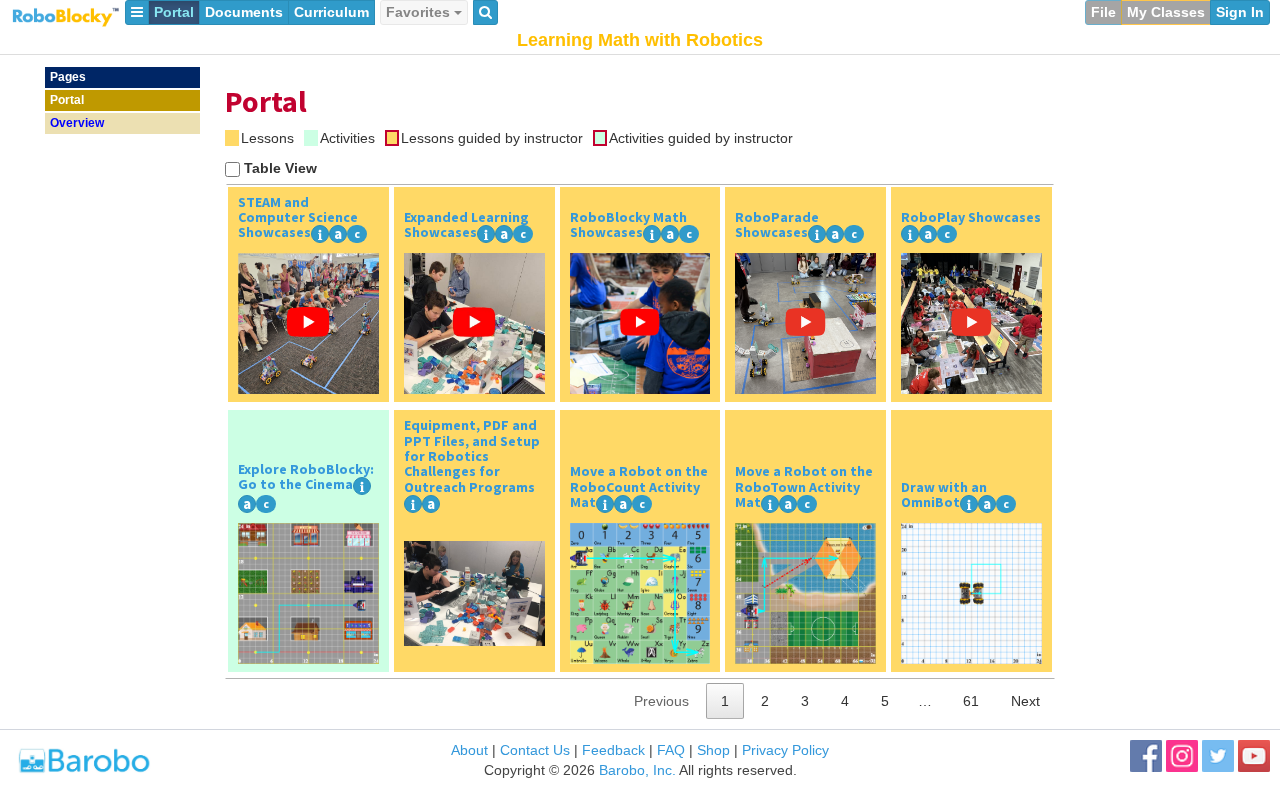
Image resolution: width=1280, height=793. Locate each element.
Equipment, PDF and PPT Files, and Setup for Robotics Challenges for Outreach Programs (472, 456)
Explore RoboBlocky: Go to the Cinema (306, 477)
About (469, 750)
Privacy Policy (785, 750)
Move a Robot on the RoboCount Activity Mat (639, 486)
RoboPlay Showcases (971, 217)
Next (1025, 701)
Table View (280, 168)
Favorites (420, 12)
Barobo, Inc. (637, 770)
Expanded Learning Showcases (466, 225)
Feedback (613, 750)
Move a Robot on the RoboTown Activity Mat (804, 486)
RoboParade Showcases (777, 225)
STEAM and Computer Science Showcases (298, 217)
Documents (244, 12)
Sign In (1240, 12)
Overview (77, 123)
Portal (174, 12)
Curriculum (331, 12)
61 (971, 701)
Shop (713, 750)
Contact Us (535, 750)
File (1103, 12)
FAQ (671, 750)
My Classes (1166, 12)
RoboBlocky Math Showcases (628, 225)
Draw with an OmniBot (944, 495)
